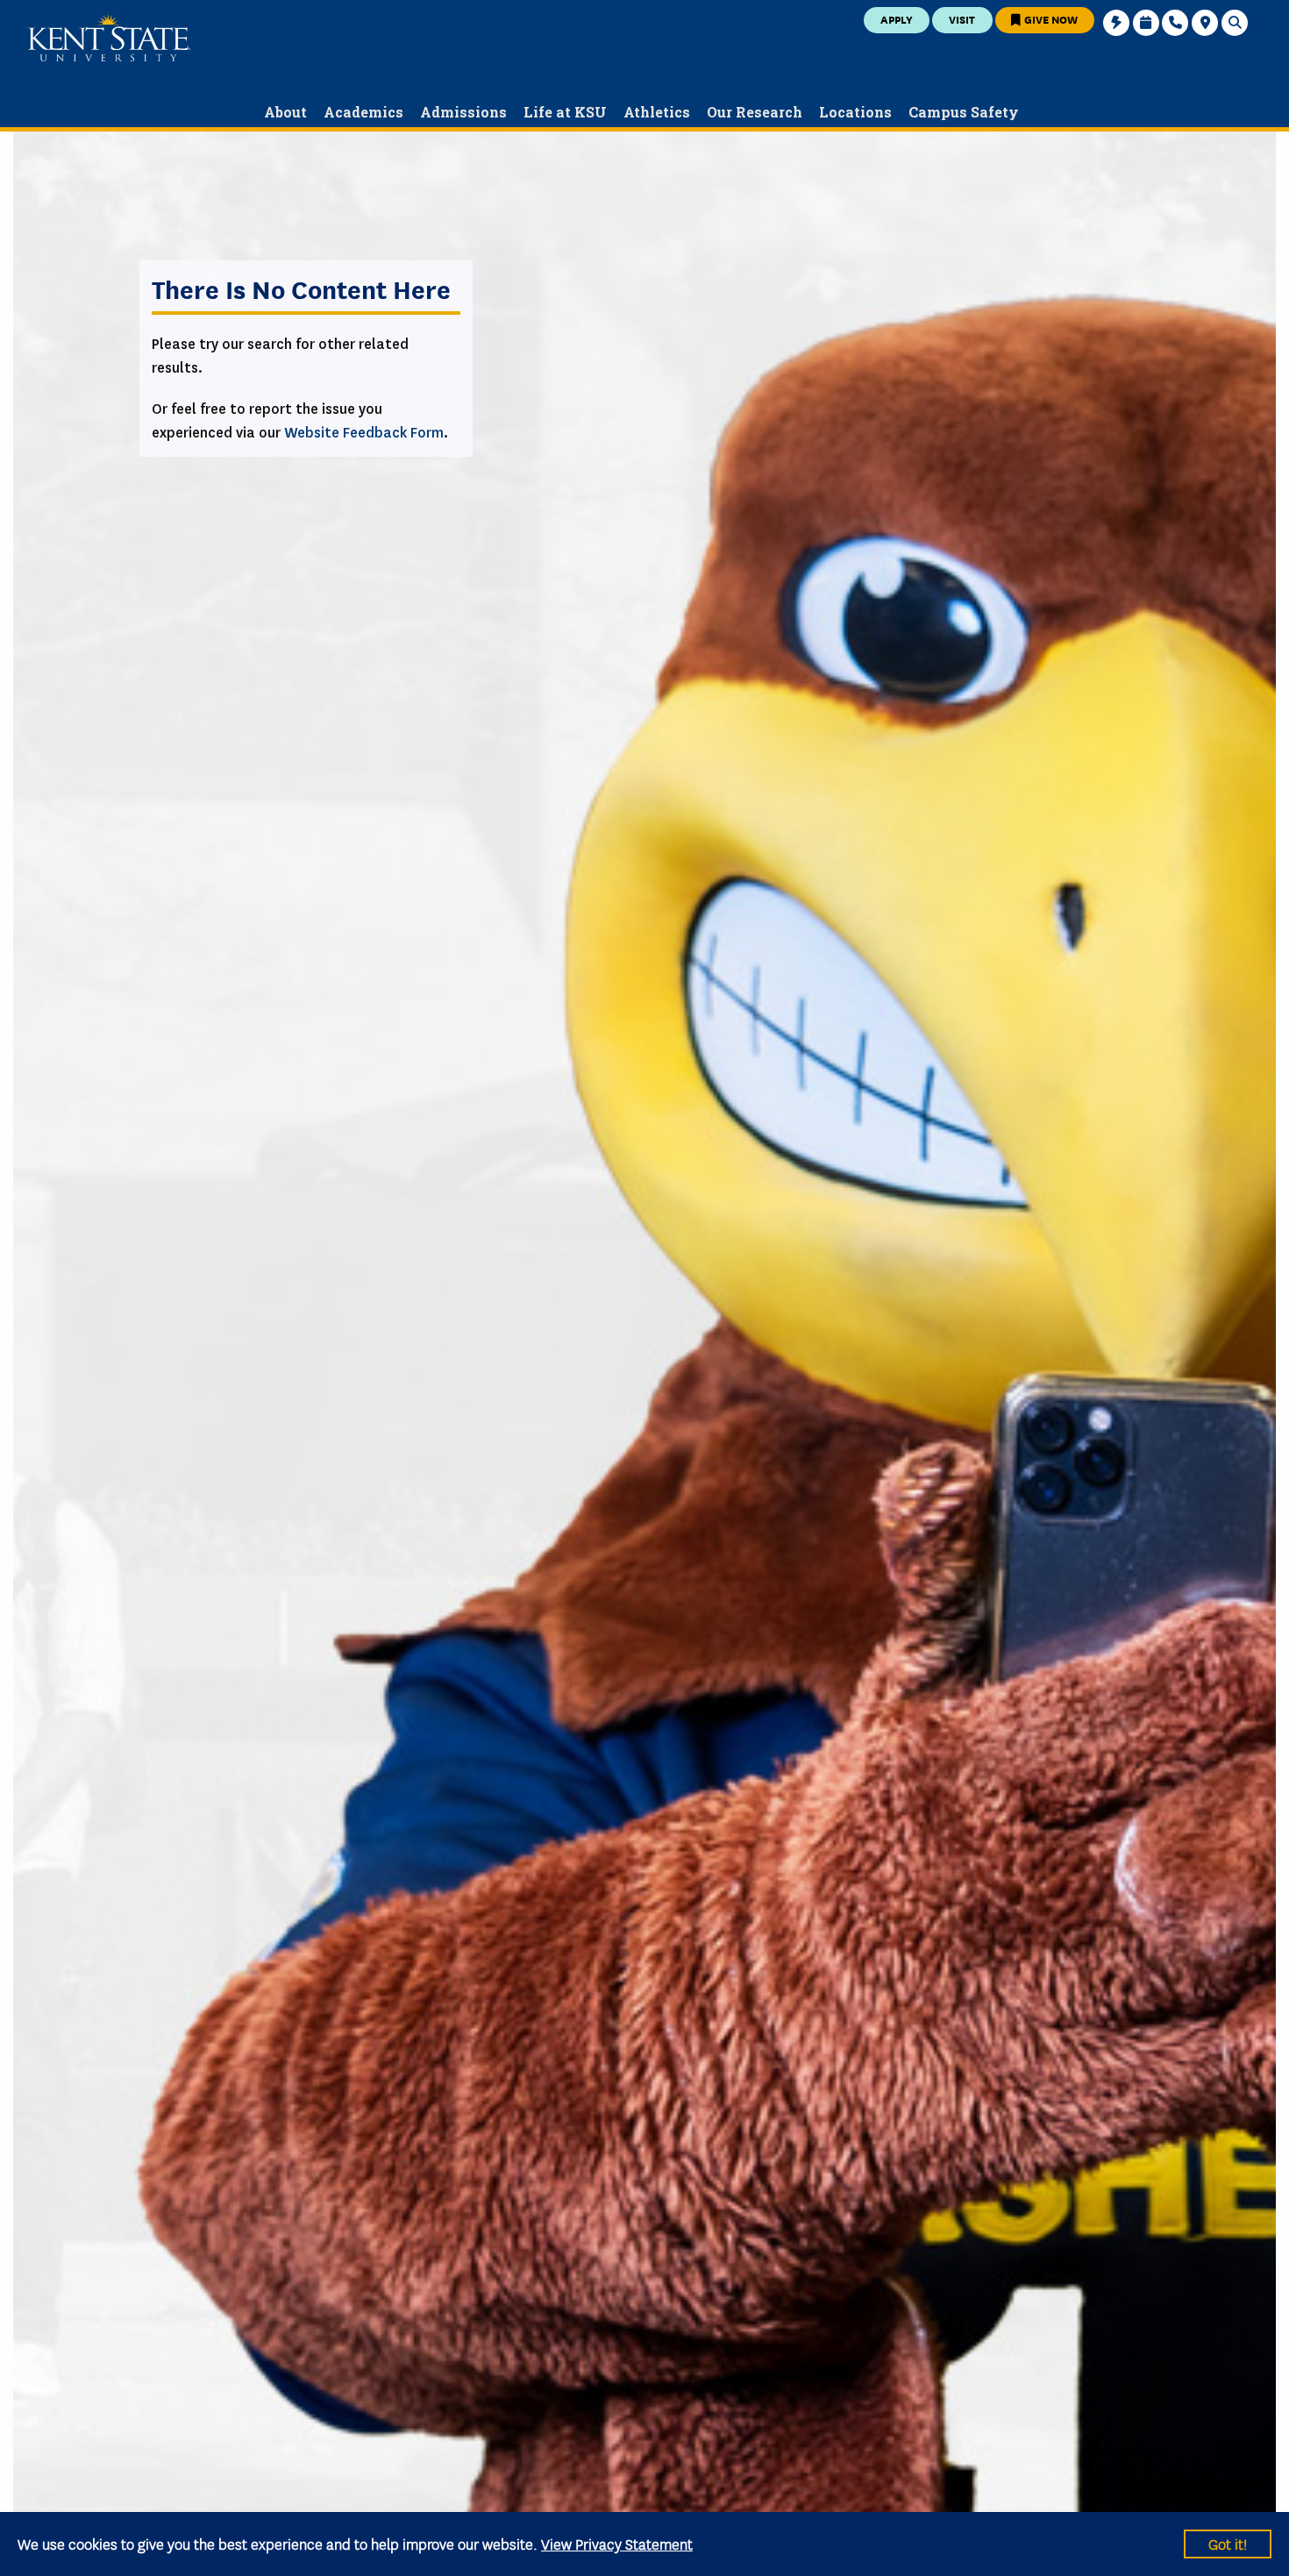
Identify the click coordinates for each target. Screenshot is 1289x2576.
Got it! (1228, 2543)
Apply (897, 19)
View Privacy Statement (617, 2543)
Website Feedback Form (364, 433)
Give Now (1050, 19)
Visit (962, 19)
